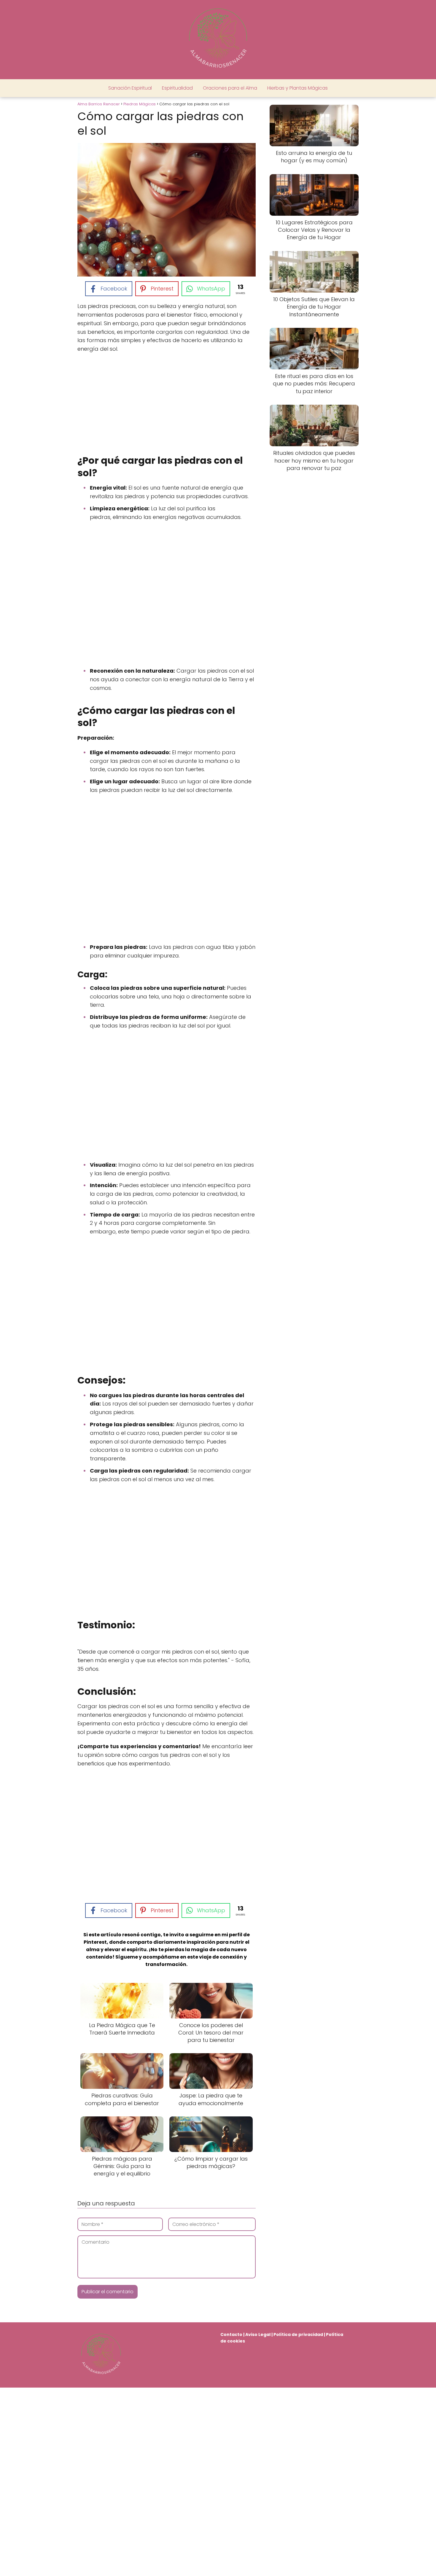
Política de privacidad (298, 2334)
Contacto (231, 2334)
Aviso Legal (258, 2334)
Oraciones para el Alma (230, 88)
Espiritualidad (177, 88)
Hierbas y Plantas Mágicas (297, 88)
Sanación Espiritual (130, 88)
